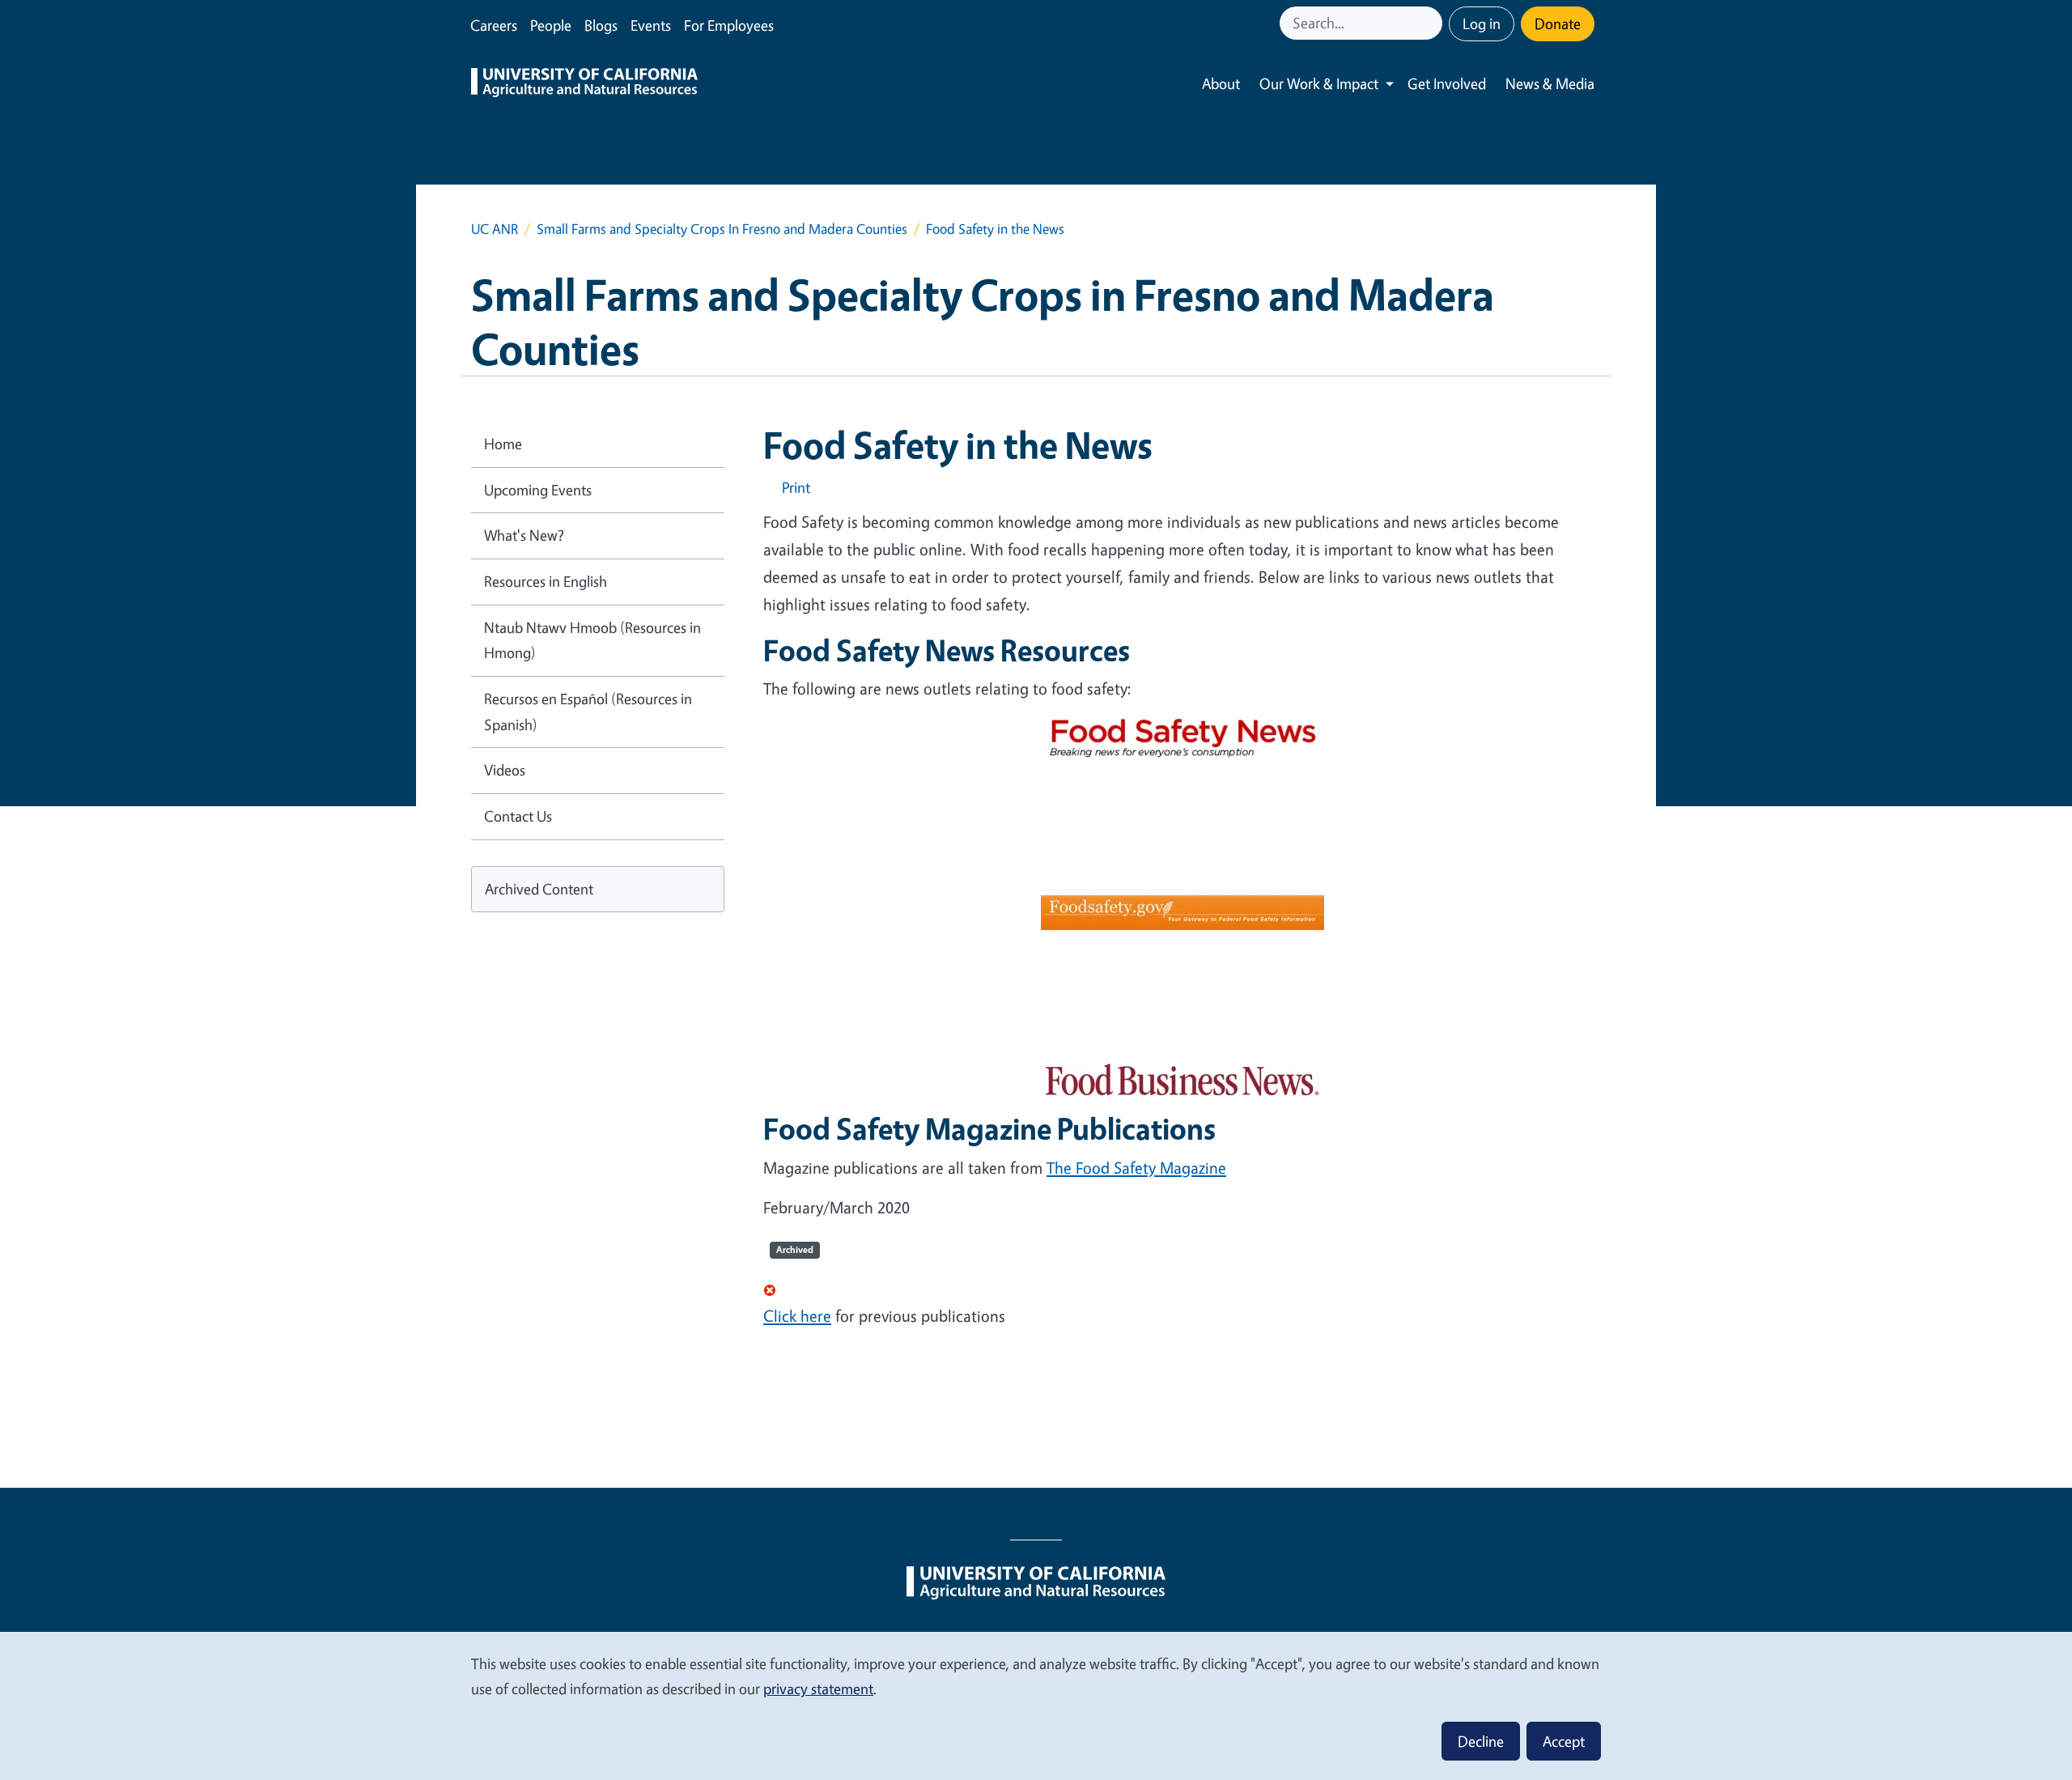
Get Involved (1447, 83)
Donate (1558, 23)
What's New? (524, 535)
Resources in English (546, 581)
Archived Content (539, 889)
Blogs (601, 25)
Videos (505, 770)
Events (651, 25)
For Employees (729, 25)
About (1221, 83)
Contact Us (518, 816)
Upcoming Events (538, 490)
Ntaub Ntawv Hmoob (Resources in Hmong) (592, 640)
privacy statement (818, 1689)
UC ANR (495, 229)
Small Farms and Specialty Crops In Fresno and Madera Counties (722, 229)
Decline (1481, 1741)
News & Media (1550, 83)
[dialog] (1036, 1705)
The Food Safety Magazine (1136, 1168)
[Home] (584, 84)
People (551, 25)
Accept (1564, 1741)
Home (503, 444)
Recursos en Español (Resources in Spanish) (588, 712)
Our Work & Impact (1319, 83)
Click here (797, 1316)
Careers (494, 25)
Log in (1482, 23)
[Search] (1432, 23)
